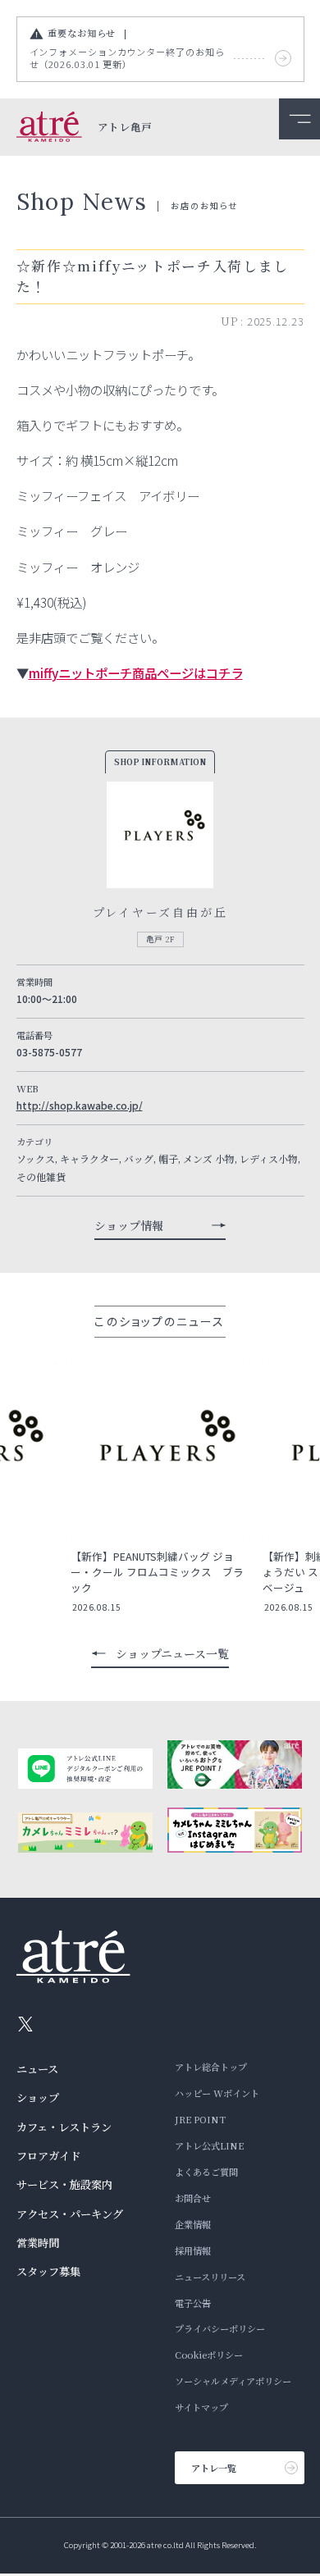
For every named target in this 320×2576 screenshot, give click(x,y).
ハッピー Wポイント (217, 2093)
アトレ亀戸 (125, 128)
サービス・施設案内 (64, 2184)
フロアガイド (48, 2156)
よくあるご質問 (206, 2172)
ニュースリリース (210, 2277)
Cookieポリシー (209, 2355)
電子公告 (193, 2303)
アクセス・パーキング (70, 2214)
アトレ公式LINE (209, 2145)
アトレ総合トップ (211, 2067)
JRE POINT (200, 2119)
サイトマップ (201, 2407)
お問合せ (193, 2198)
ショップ (38, 2097)
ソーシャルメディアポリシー (233, 2381)
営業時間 (38, 2243)
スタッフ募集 (48, 2271)
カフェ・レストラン (64, 2127)
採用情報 (193, 2250)
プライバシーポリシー (220, 2328)
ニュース (37, 2069)
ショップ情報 (129, 1225)
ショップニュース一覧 (172, 1653)
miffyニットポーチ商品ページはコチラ (136, 672)
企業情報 (193, 2224)
